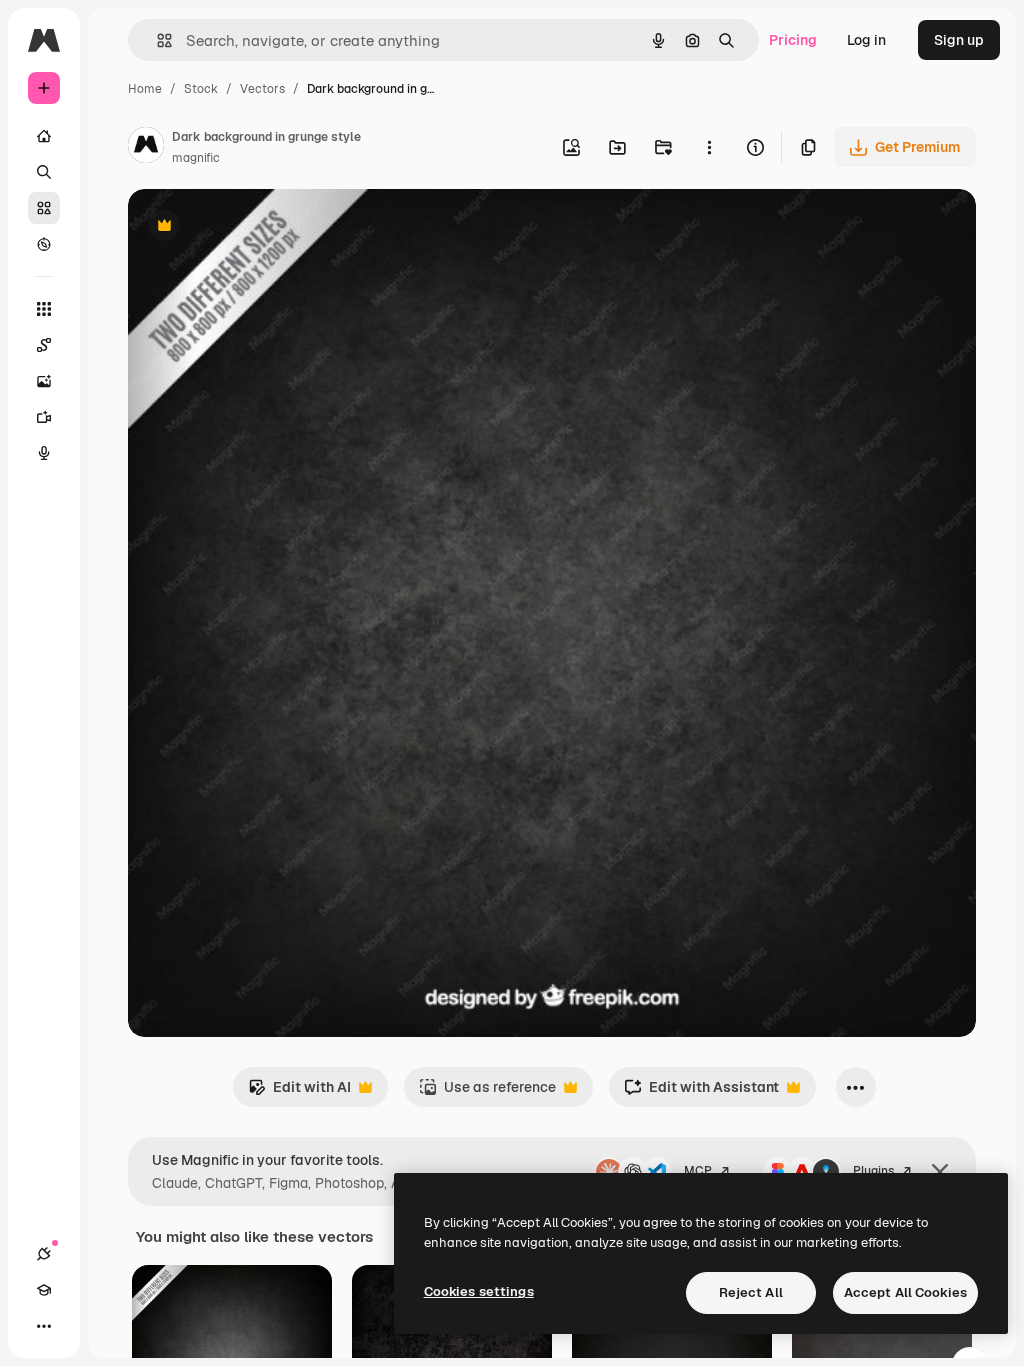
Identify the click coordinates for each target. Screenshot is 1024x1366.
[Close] (940, 1172)
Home (145, 89)
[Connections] (44, 1254)
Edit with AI (299, 1092)
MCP (698, 1171)
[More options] (709, 147)
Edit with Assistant (701, 1092)
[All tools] (44, 309)
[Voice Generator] (44, 453)
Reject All (751, 1292)
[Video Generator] (44, 417)
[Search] (44, 172)
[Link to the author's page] (146, 148)
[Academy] (44, 1290)
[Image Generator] (44, 381)
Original (256, 227)
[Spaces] (44, 345)
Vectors (262, 89)
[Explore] (44, 244)
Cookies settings (479, 1291)
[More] (44, 1326)
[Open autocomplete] (156, 40)
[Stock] (44, 208)
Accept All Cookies (905, 1292)
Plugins (873, 1171)
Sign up (959, 40)
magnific (196, 158)
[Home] (44, 136)
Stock (201, 89)
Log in (866, 40)
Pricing (793, 40)
